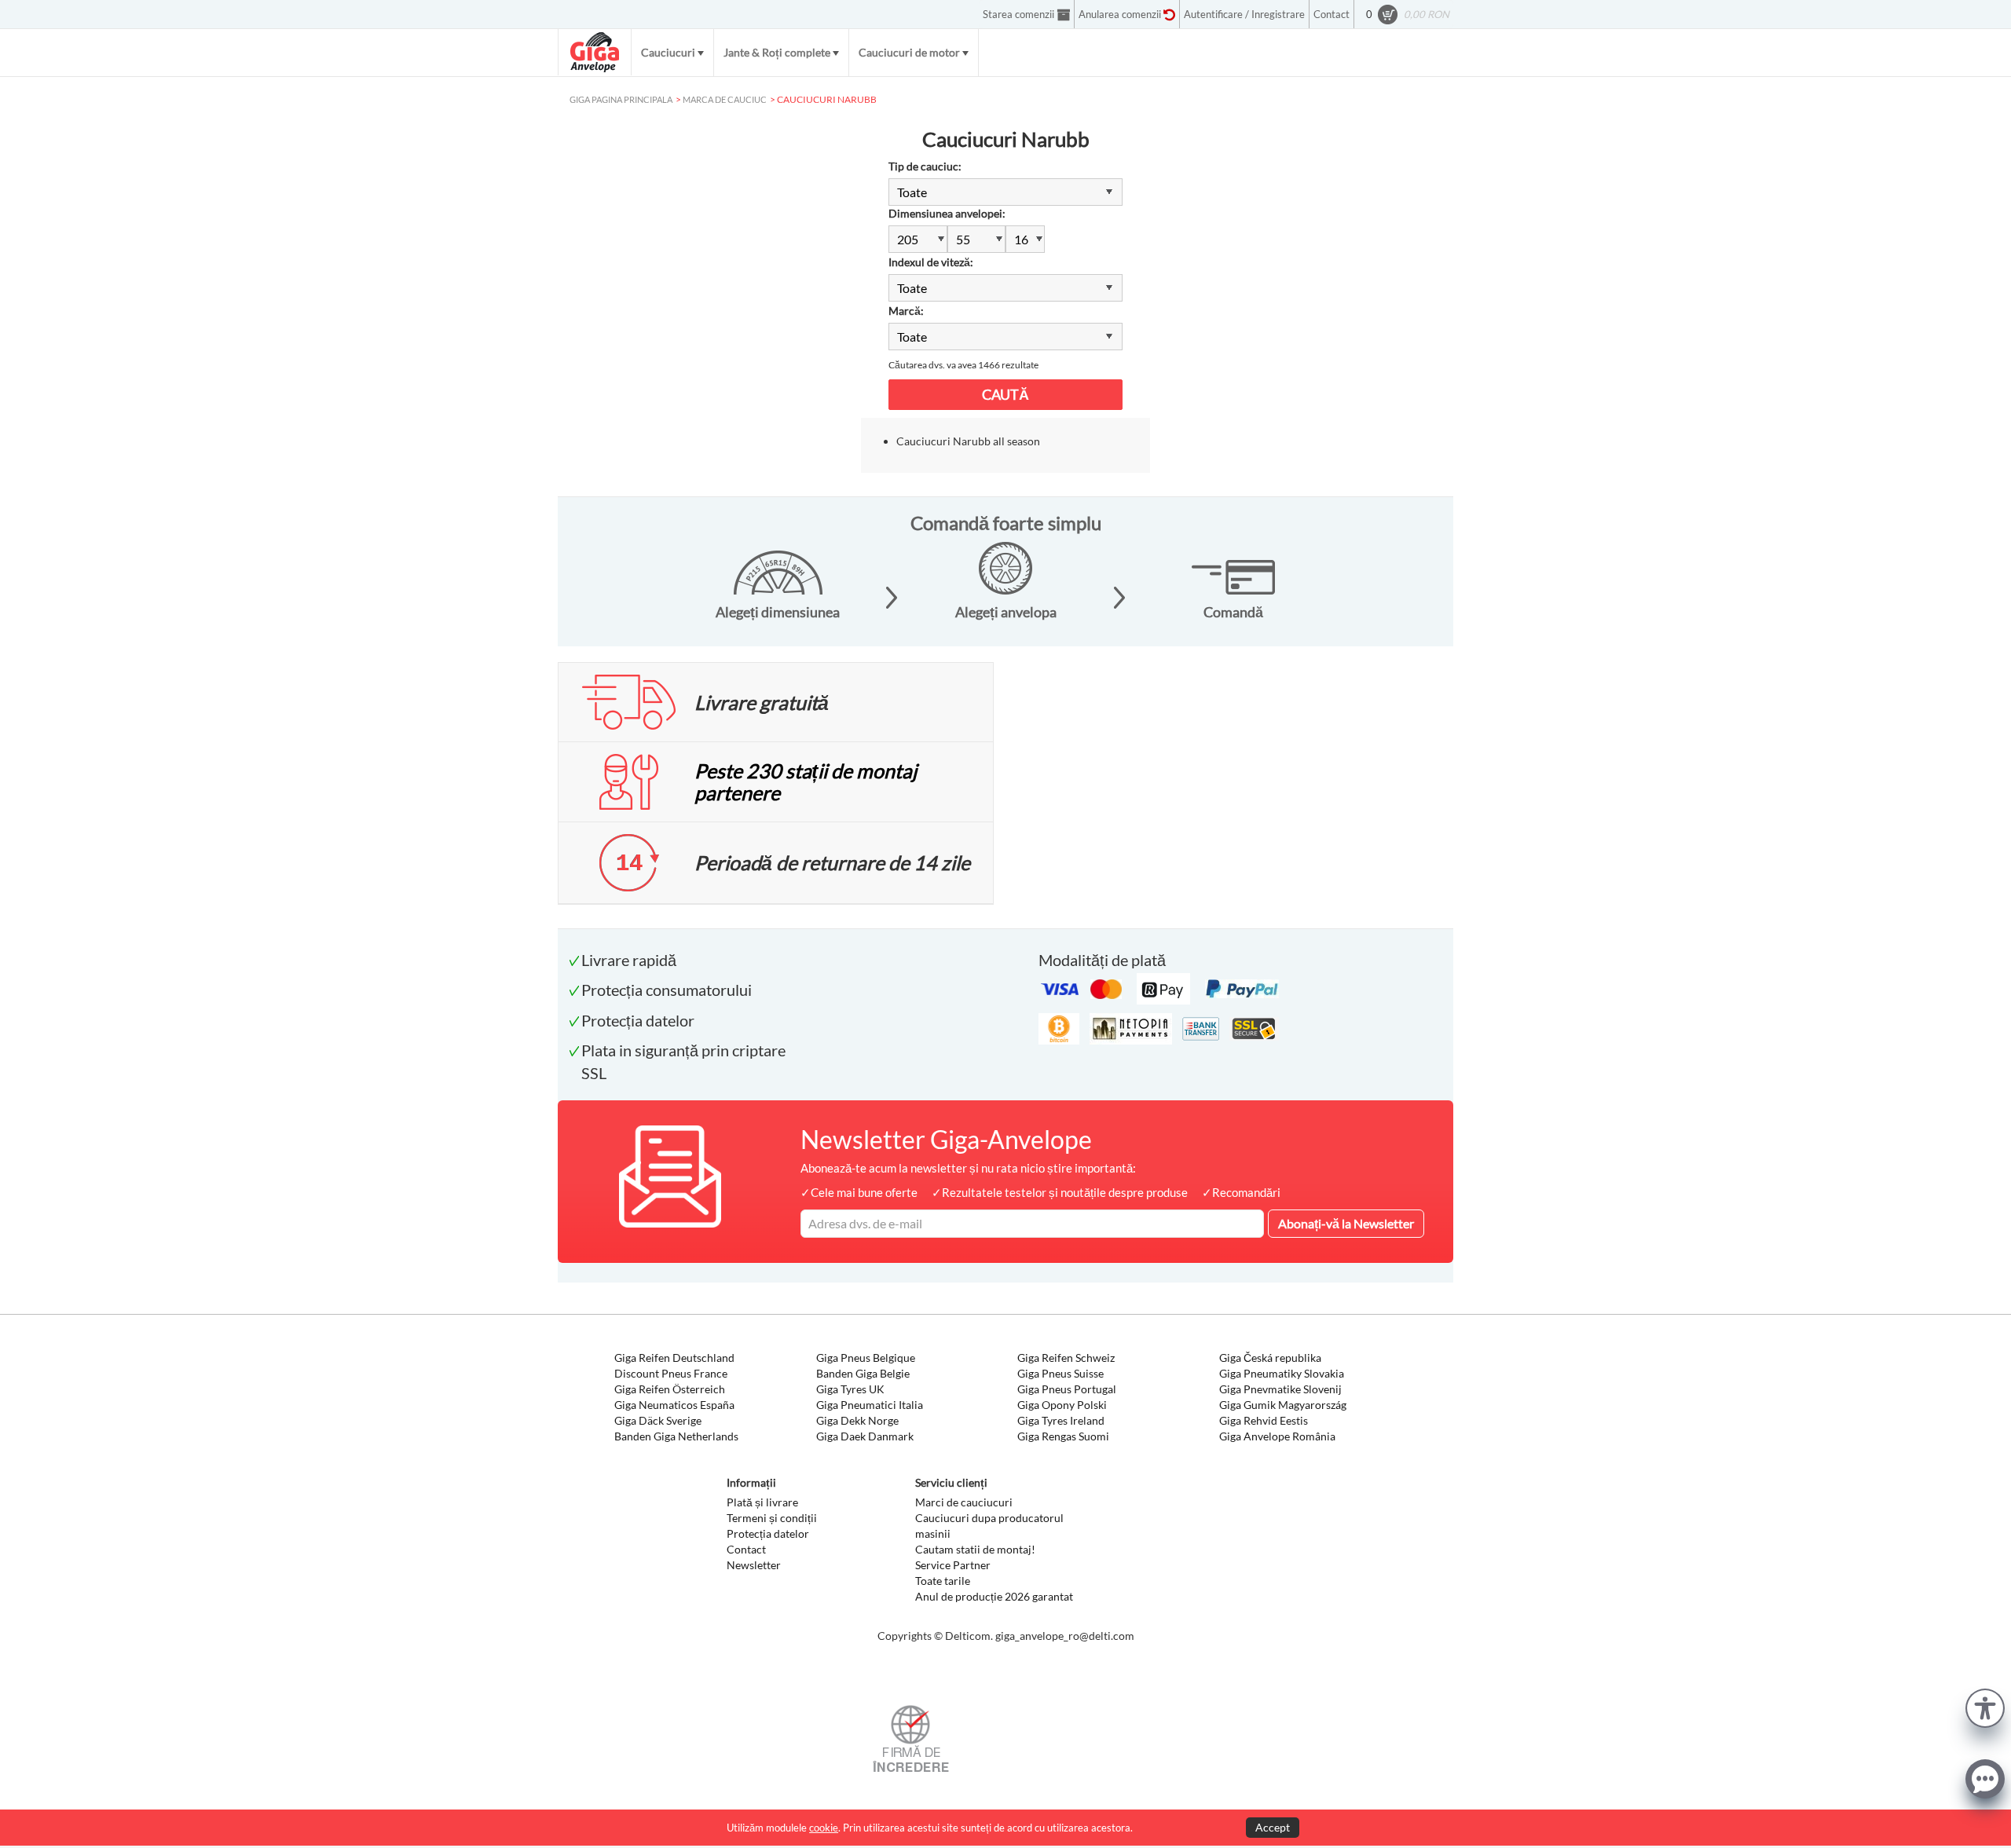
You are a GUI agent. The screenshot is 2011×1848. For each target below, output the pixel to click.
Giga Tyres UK (850, 1389)
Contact (746, 1549)
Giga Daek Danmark (865, 1436)
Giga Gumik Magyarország (1283, 1405)
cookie (824, 1828)
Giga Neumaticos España (674, 1405)
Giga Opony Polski (1062, 1405)
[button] (1985, 1706)
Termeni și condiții (772, 1518)
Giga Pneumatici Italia (870, 1405)
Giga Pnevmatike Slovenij (1280, 1389)
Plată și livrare (762, 1502)
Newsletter (754, 1565)
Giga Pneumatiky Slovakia (1282, 1373)
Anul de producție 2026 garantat (994, 1596)
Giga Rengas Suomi (1063, 1436)
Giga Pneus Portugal (1067, 1389)
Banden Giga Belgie (863, 1373)
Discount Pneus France (671, 1373)
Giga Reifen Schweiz (1066, 1358)
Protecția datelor (768, 1533)
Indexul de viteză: (931, 262)
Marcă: (906, 311)
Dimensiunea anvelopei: (947, 213)
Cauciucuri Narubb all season (968, 441)
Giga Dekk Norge (857, 1420)
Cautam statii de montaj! (975, 1549)
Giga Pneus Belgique (866, 1358)
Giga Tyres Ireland (1061, 1420)
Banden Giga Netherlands (676, 1436)
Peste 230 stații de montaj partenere (806, 781)
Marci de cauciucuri (964, 1502)
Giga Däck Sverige (658, 1420)
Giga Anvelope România (1277, 1436)
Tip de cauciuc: (925, 166)
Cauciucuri (668, 52)
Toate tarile (943, 1581)
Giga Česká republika (1270, 1358)
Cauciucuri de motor (909, 52)
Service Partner (953, 1565)
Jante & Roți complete (777, 52)
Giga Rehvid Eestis (1264, 1420)
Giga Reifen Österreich (670, 1389)
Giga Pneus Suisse (1060, 1373)
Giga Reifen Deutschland (674, 1358)
